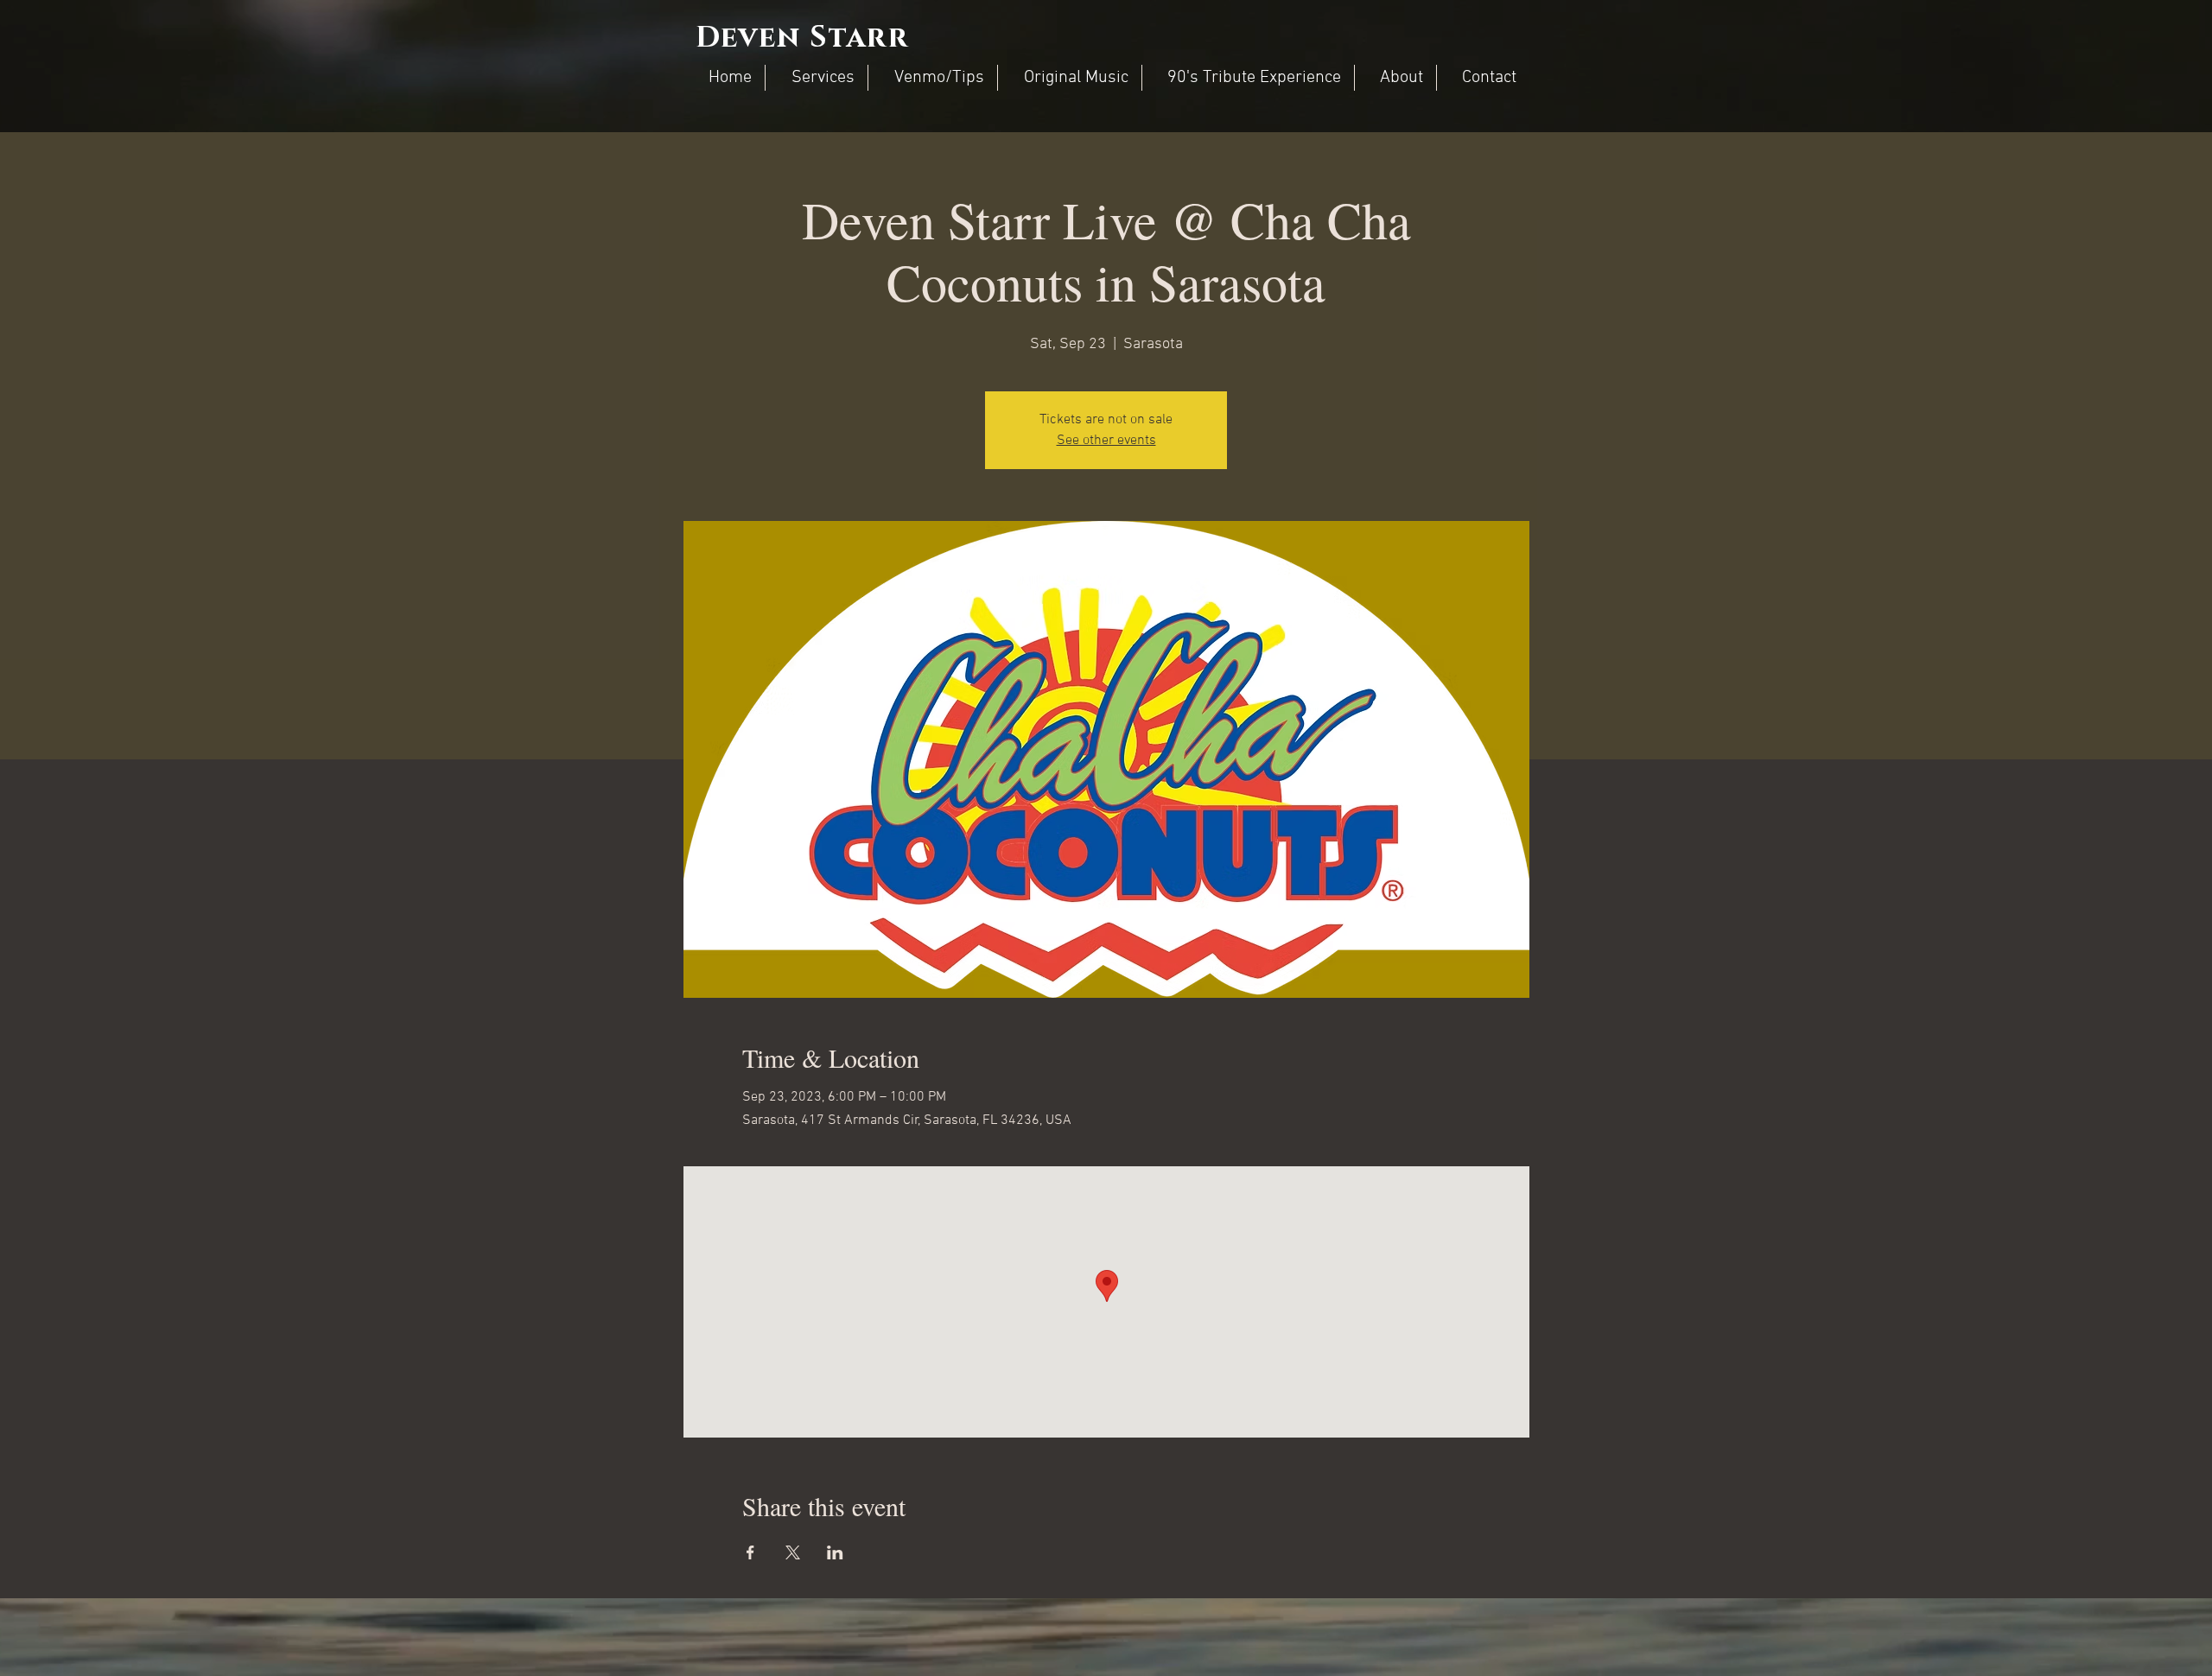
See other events (1106, 441)
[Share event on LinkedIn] (835, 1552)
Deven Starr (802, 38)
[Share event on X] (793, 1552)
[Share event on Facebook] (750, 1552)
